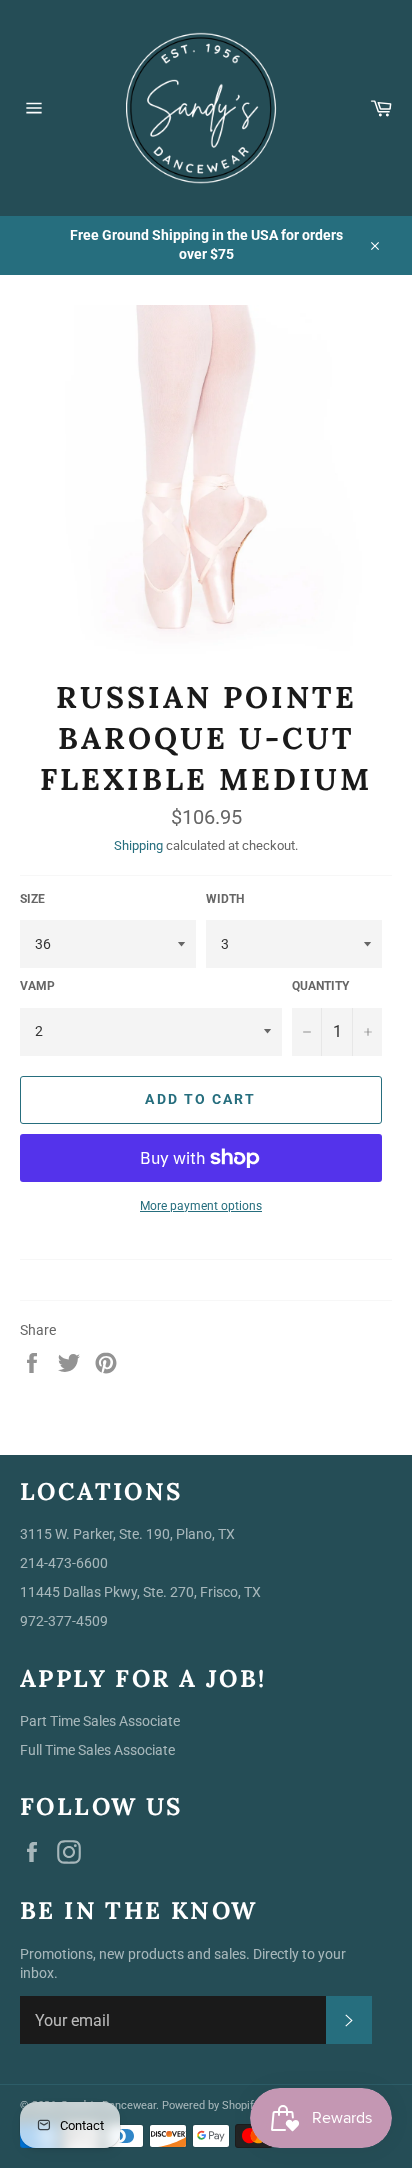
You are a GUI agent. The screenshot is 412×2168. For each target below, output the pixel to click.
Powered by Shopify (210, 2105)
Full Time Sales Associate (97, 1750)
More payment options (201, 1206)
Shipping (138, 845)
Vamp (37, 986)
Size (32, 899)
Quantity (320, 986)
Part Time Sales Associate (100, 1721)
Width (225, 899)
